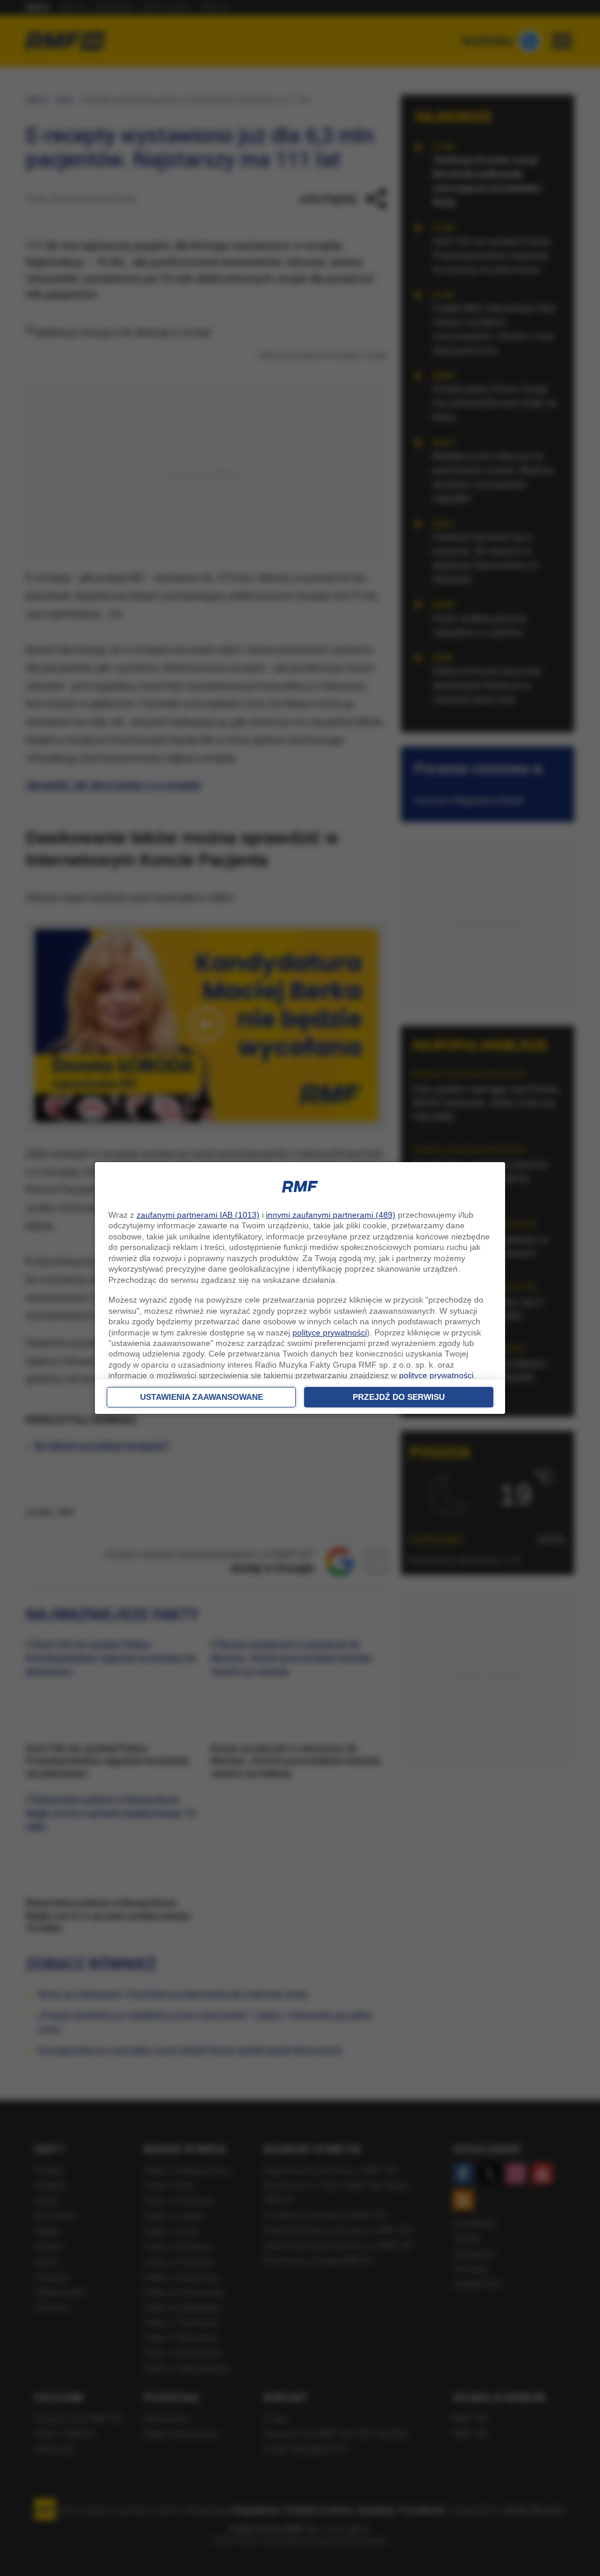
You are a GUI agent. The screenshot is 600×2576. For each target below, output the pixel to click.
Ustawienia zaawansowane (202, 1397)
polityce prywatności (330, 1332)
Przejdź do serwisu (399, 1397)
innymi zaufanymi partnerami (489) (331, 1215)
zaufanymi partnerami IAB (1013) (198, 1215)
